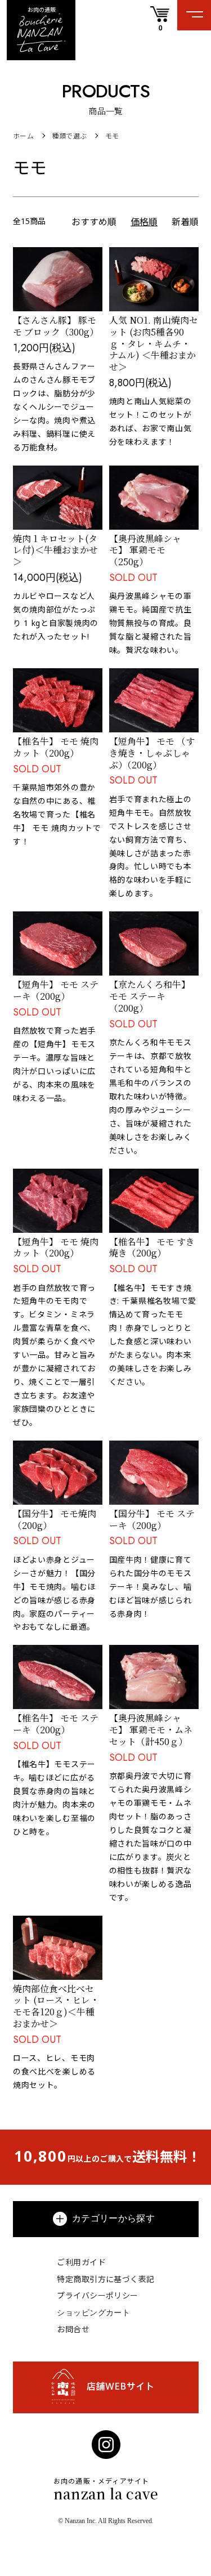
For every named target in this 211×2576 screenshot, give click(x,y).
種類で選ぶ (69, 136)
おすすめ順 (94, 222)
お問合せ (73, 2329)
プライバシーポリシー (97, 2295)
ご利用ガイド (81, 2262)
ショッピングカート (93, 2312)
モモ (112, 136)
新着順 (185, 222)
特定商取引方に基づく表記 (105, 2279)
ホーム (23, 136)
